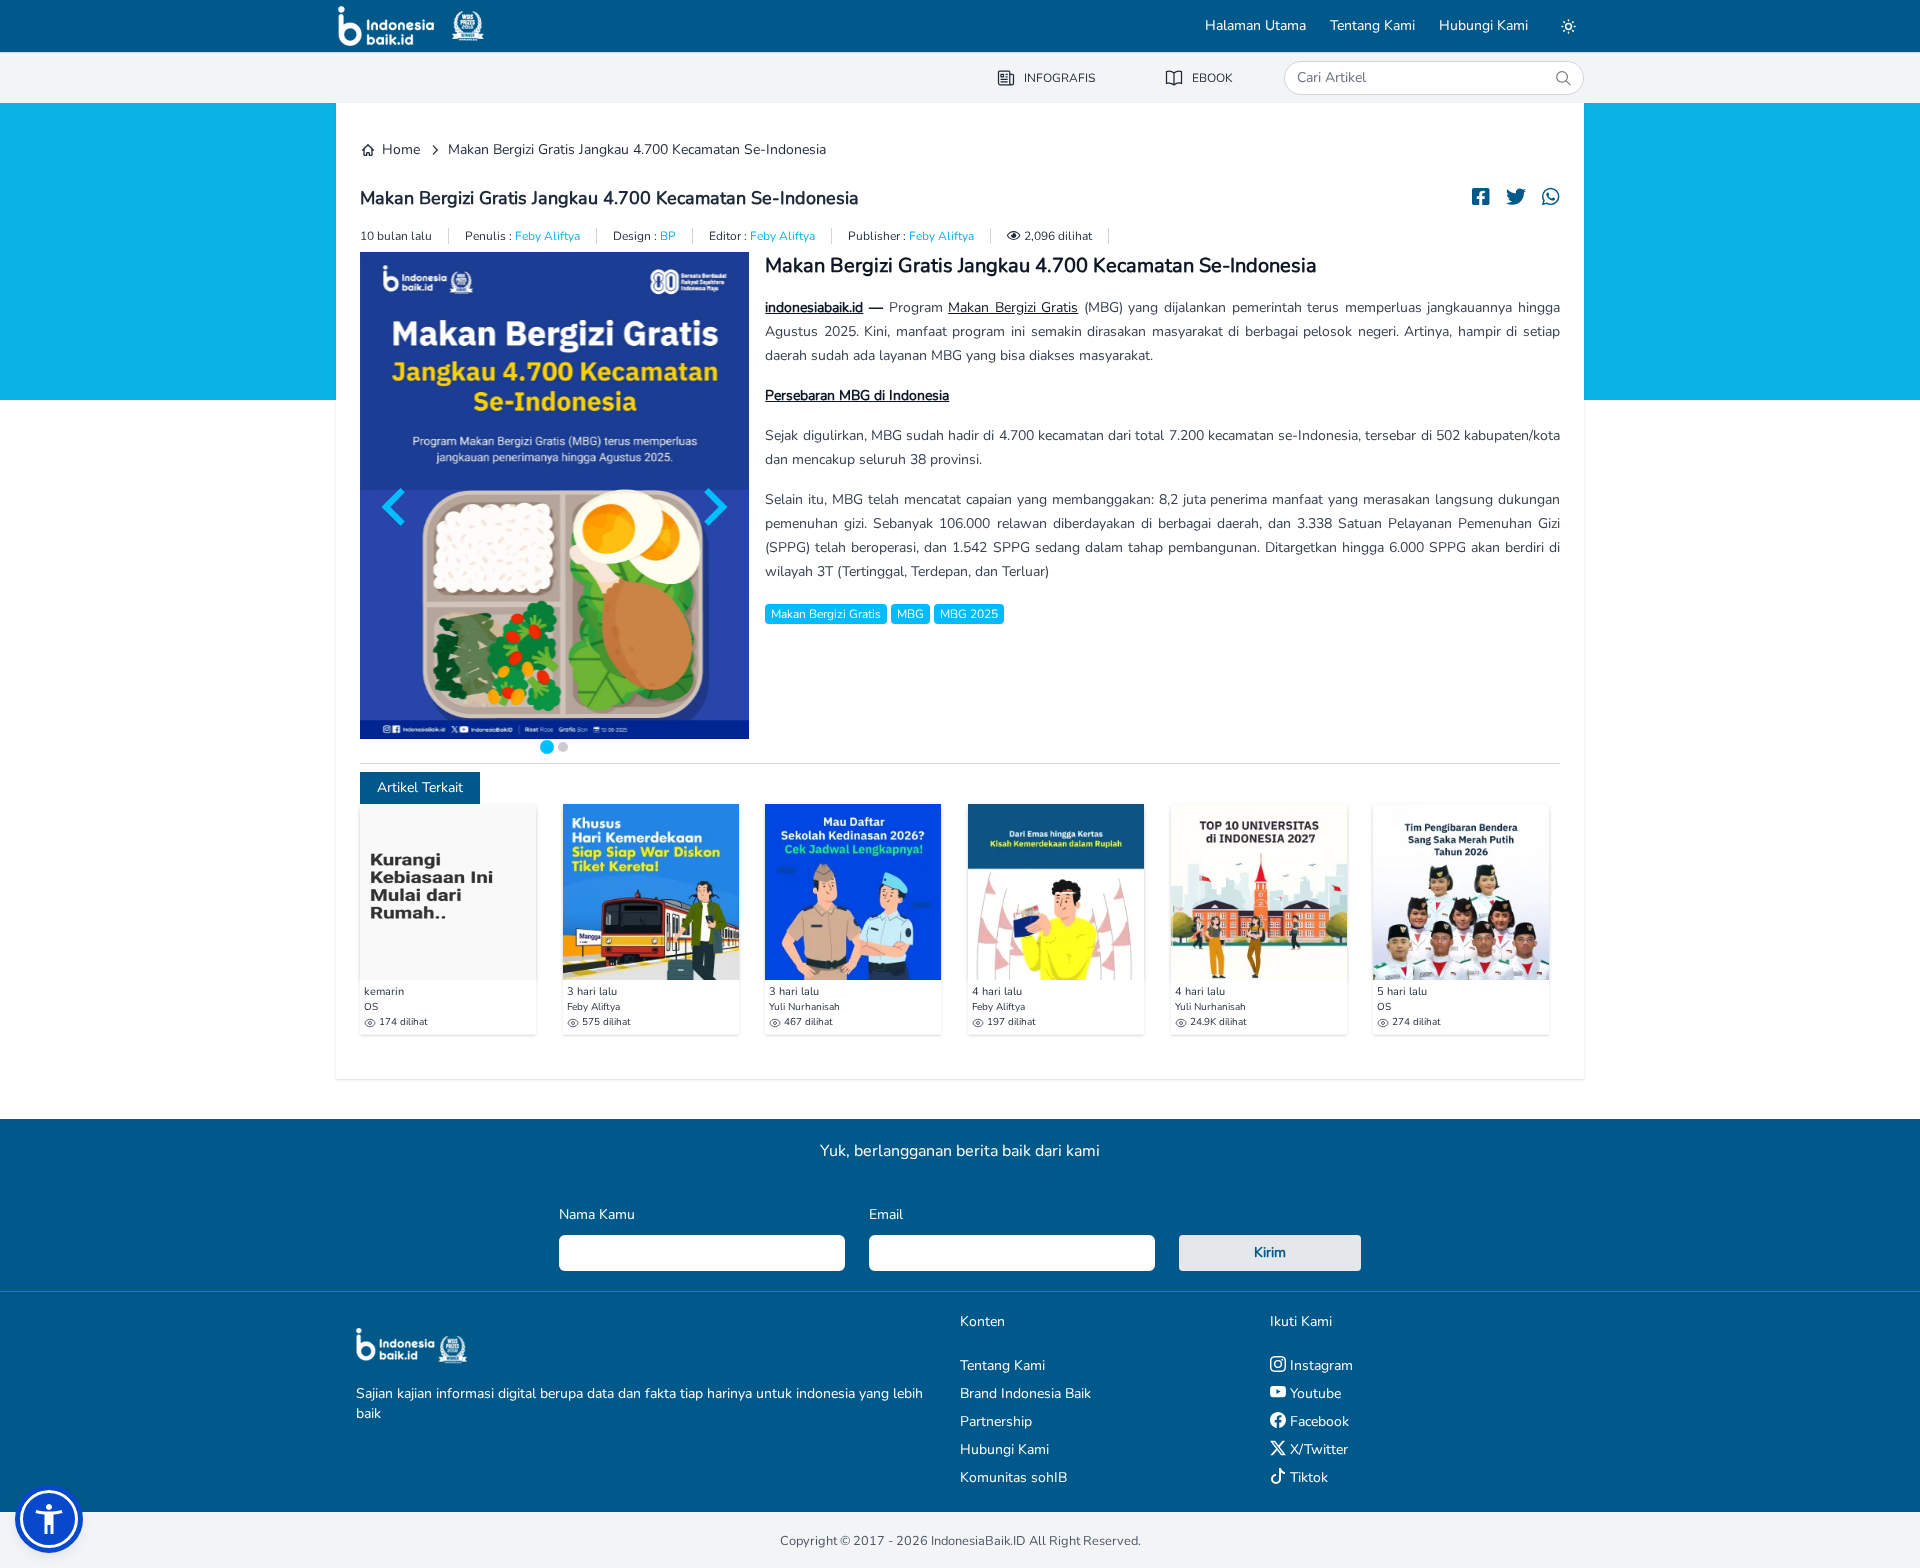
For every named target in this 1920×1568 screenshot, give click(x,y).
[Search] (1563, 78)
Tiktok (1307, 1477)
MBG (910, 614)
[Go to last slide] (396, 507)
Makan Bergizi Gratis (1013, 307)
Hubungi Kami (1483, 25)
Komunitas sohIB (1013, 1477)
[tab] (547, 747)
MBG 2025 (969, 614)
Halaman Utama (1255, 25)
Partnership (996, 1421)
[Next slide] (713, 507)
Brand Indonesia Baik (1025, 1393)
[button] (49, 1519)
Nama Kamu (597, 1214)
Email (886, 1214)
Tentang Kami (1372, 25)
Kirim (1270, 1252)
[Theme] (1568, 26)
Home (401, 149)
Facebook (1317, 1421)
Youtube (1313, 1393)
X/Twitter (1317, 1449)
